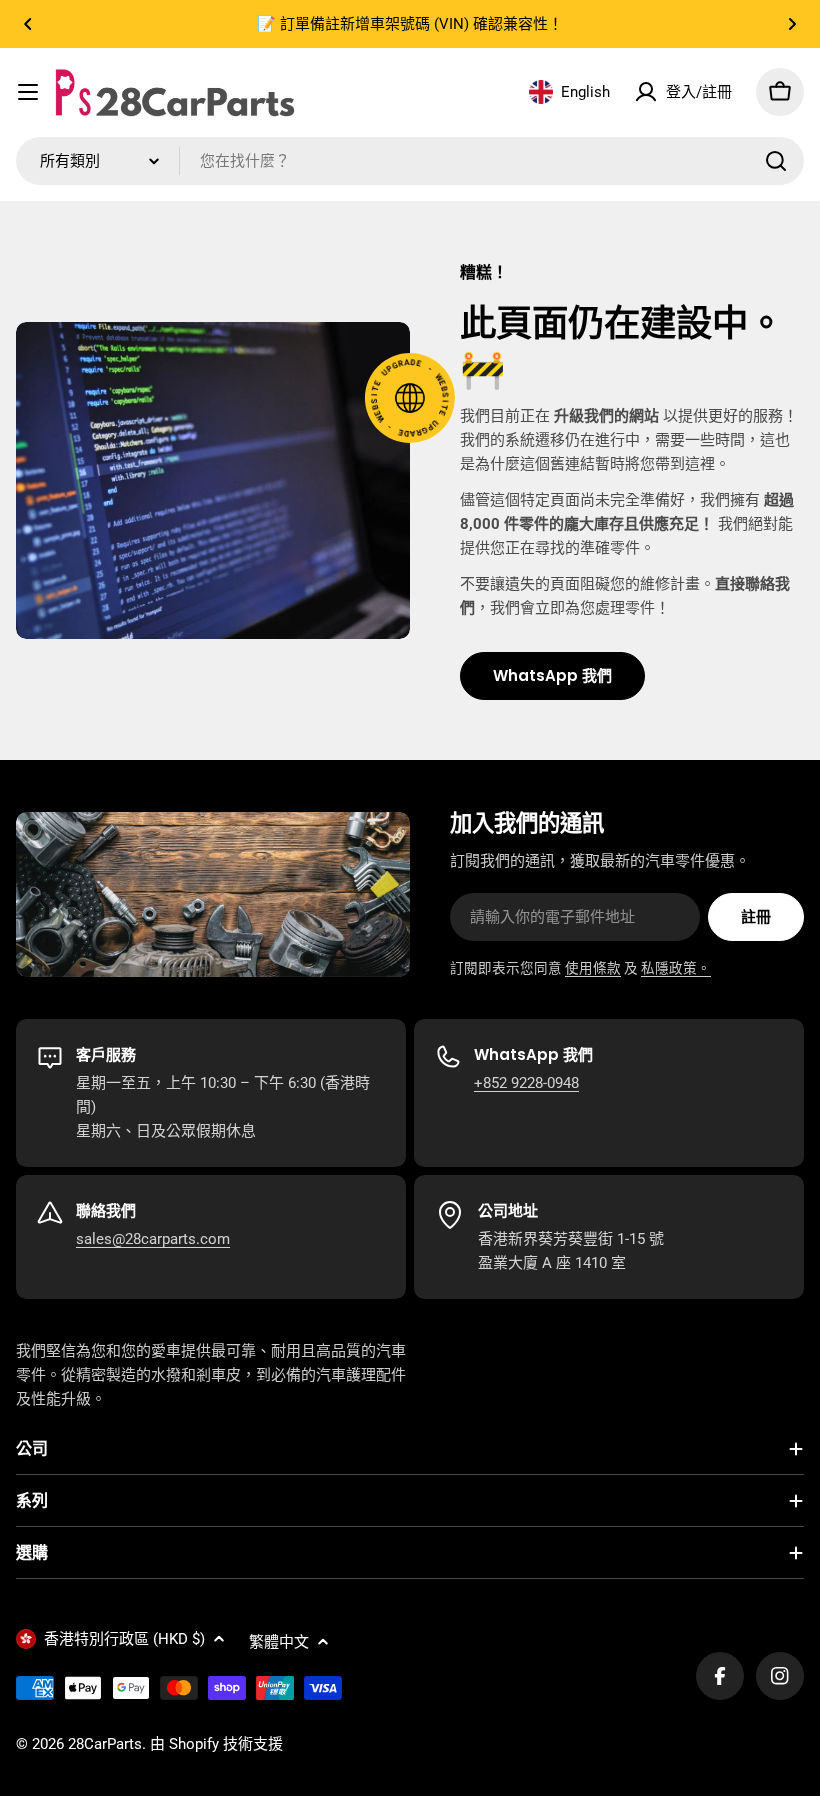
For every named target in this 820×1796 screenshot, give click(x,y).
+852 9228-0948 (526, 1083)
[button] (28, 24)
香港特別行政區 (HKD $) (124, 1639)
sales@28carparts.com (153, 1239)
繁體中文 (279, 1642)
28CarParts (105, 1744)
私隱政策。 (676, 968)
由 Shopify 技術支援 (216, 1744)
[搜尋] (776, 161)
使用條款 (593, 968)
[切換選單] (28, 92)
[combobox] (410, 161)
